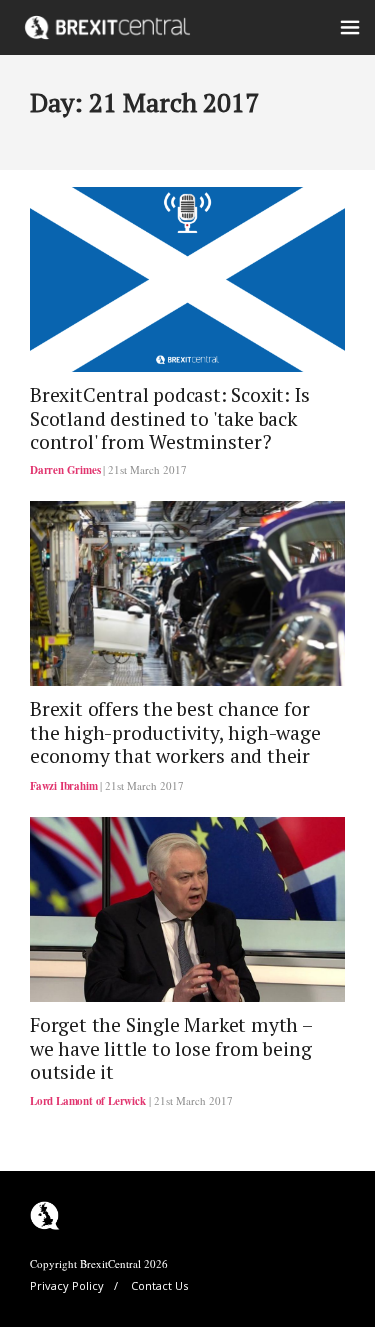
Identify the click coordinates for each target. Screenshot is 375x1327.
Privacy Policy (67, 1285)
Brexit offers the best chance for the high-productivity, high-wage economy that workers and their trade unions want (175, 744)
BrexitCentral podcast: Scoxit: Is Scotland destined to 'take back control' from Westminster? (169, 418)
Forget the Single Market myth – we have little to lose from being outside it (171, 1048)
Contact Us (159, 1285)
